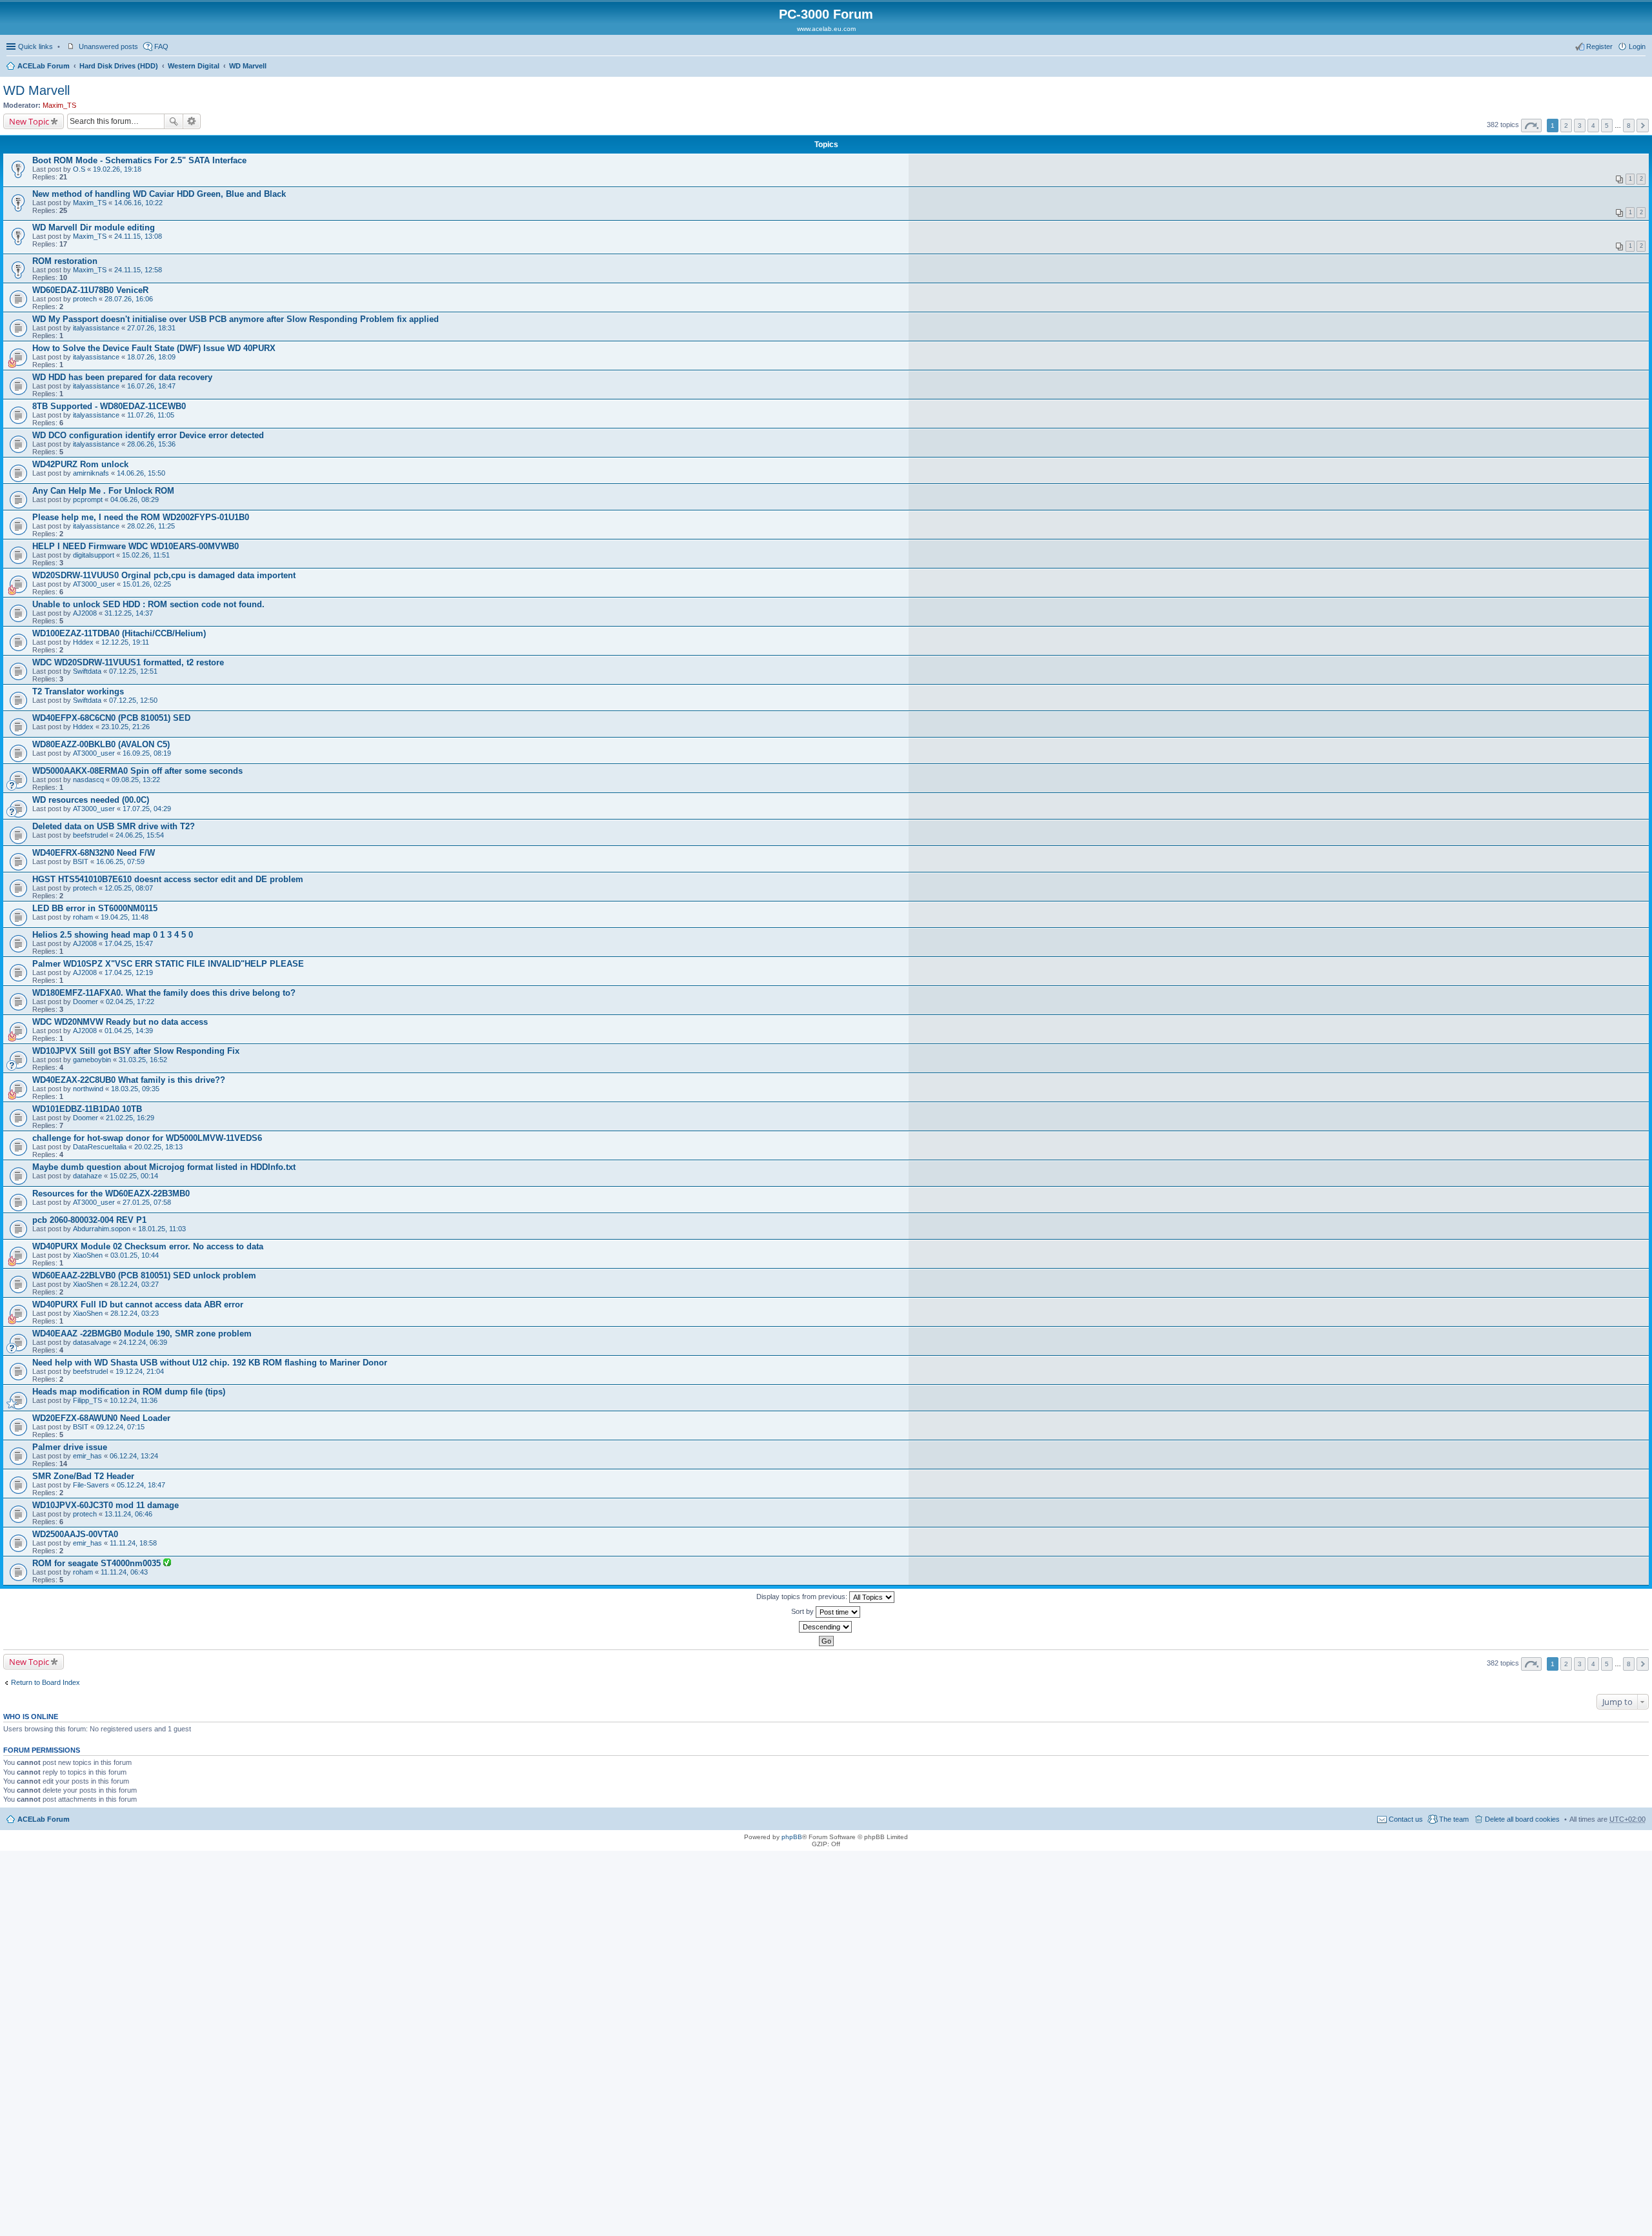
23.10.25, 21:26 (126, 727)
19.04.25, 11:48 (125, 917)
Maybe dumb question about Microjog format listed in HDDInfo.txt (164, 1167)
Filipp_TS (87, 1400)
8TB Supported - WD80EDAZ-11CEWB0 (109, 406)
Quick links (35, 46)
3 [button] (1580, 126)
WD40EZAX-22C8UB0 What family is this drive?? (129, 1080)
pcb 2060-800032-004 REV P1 (89, 1220)
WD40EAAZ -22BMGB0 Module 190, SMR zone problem (142, 1334)
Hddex (83, 642)
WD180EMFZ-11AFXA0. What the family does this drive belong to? (164, 993)
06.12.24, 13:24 (134, 1456)
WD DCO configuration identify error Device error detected (148, 435)
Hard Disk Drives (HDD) (119, 66)
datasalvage (92, 1342)
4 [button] (1593, 126)
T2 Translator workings (78, 691)
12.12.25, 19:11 (125, 642)
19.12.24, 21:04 (140, 1371)
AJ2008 (85, 613)
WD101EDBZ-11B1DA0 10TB (87, 1109)
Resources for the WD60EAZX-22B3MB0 (111, 1194)
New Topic (29, 121)
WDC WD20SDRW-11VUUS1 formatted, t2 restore (128, 662)
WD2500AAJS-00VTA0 (75, 1534)
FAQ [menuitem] (161, 46)
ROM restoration (65, 261)
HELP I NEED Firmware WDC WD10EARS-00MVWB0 (136, 546)
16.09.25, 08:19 (147, 753)
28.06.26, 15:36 (151, 444)
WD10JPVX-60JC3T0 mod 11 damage (106, 1505)
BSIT (81, 861)
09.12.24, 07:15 (120, 1427)
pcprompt (88, 499)
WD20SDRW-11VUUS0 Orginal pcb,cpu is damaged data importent (164, 575)
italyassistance (96, 328)
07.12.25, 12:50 (133, 700)
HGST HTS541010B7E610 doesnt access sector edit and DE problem (168, 879)
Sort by (803, 1611)
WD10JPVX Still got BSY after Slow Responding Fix (136, 1051)
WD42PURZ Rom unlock (80, 464)
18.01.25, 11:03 (162, 1229)
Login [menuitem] (1637, 46)
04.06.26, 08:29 (135, 499)
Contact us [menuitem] (1406, 1819)
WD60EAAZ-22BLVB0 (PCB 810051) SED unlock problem (144, 1275)
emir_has (87, 1456)
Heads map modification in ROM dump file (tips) (129, 1392)
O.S (79, 169)
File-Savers (91, 1485)
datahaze (87, 1176)
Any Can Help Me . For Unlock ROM (103, 491)
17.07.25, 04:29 (147, 809)
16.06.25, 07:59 (120, 861)
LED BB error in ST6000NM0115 (95, 908)
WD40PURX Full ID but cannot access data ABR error (138, 1304)
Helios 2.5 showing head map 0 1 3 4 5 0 (113, 935)
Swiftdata (87, 671)
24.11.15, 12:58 (138, 270)
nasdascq (88, 780)
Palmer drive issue (70, 1447)
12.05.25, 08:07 (129, 888)
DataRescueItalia (100, 1147)
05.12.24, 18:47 (141, 1485)
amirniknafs (91, 473)
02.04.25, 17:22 (130, 1002)
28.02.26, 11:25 (151, 526)
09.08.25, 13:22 (136, 780)
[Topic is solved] (167, 1564)
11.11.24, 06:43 (124, 1572)
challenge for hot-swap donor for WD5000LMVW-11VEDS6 (147, 1138)
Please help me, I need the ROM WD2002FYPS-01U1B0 (141, 517)
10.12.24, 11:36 (134, 1400)
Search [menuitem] (1640, 67)
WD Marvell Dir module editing (94, 227)
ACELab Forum (44, 66)
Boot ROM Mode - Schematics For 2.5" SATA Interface (139, 160)
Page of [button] (1531, 126)
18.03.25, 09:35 (135, 1089)
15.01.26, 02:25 (147, 584)
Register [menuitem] (1599, 46)
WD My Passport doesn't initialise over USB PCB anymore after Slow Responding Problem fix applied (236, 319)
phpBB (792, 1837)
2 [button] (1566, 126)
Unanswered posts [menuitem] (108, 46)
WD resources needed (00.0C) (91, 800)
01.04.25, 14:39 (129, 1031)
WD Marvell (248, 66)
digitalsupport (94, 555)
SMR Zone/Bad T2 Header (83, 1476)
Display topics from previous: (803, 1596)
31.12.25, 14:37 (129, 613)
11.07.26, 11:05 (151, 415)
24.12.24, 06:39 (143, 1342)
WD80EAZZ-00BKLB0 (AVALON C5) (101, 744)
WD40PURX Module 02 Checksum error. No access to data (148, 1246)
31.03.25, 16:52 (143, 1060)
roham (83, 917)
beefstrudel (90, 835)
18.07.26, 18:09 (151, 357)
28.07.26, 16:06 (129, 299)
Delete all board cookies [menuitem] (1522, 1819)
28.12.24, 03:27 (135, 1284)
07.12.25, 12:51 (133, 671)
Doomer (86, 1002)
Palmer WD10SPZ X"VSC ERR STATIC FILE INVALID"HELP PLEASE (168, 964)
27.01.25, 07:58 (147, 1202)
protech (85, 299)
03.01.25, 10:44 (135, 1255)
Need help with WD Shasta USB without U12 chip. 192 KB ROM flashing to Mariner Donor (210, 1363)
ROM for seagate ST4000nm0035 (98, 1563)
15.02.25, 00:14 (134, 1176)
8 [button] (1629, 126)
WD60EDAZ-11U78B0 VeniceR (90, 290)
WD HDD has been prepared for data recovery (122, 377)
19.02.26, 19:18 (117, 169)
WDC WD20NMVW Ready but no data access (120, 1022)
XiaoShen (88, 1255)
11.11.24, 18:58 (133, 1543)
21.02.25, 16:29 (130, 1118)
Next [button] (1643, 126)
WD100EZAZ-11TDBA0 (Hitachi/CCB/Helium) (119, 633)
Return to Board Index (45, 1682)
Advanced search (192, 121)
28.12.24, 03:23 (135, 1313)
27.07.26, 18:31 (151, 328)
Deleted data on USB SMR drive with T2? (114, 826)
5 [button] (1607, 126)
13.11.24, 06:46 (128, 1514)
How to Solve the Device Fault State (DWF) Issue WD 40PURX (154, 348)
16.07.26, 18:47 (151, 386)
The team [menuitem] (1454, 1819)
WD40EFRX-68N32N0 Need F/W (94, 853)
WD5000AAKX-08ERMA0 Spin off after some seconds (137, 771)
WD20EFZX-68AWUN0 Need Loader (101, 1418)
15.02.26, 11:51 (146, 555)
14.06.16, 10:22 (138, 203)
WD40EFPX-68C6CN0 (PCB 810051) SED (111, 718)
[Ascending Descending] (826, 1627)
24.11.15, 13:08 (138, 236)
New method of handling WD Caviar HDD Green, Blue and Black (159, 194)
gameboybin (92, 1060)
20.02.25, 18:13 (158, 1147)
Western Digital (194, 66)
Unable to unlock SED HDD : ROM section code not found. (148, 604)
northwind (88, 1089)
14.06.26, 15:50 (141, 473)
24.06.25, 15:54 (140, 835)
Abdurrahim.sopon (102, 1229)
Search (174, 121)
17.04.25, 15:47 (129, 943)
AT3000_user (94, 584)
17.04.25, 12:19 (129, 972)
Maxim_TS (59, 105)
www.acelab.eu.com (826, 29)
